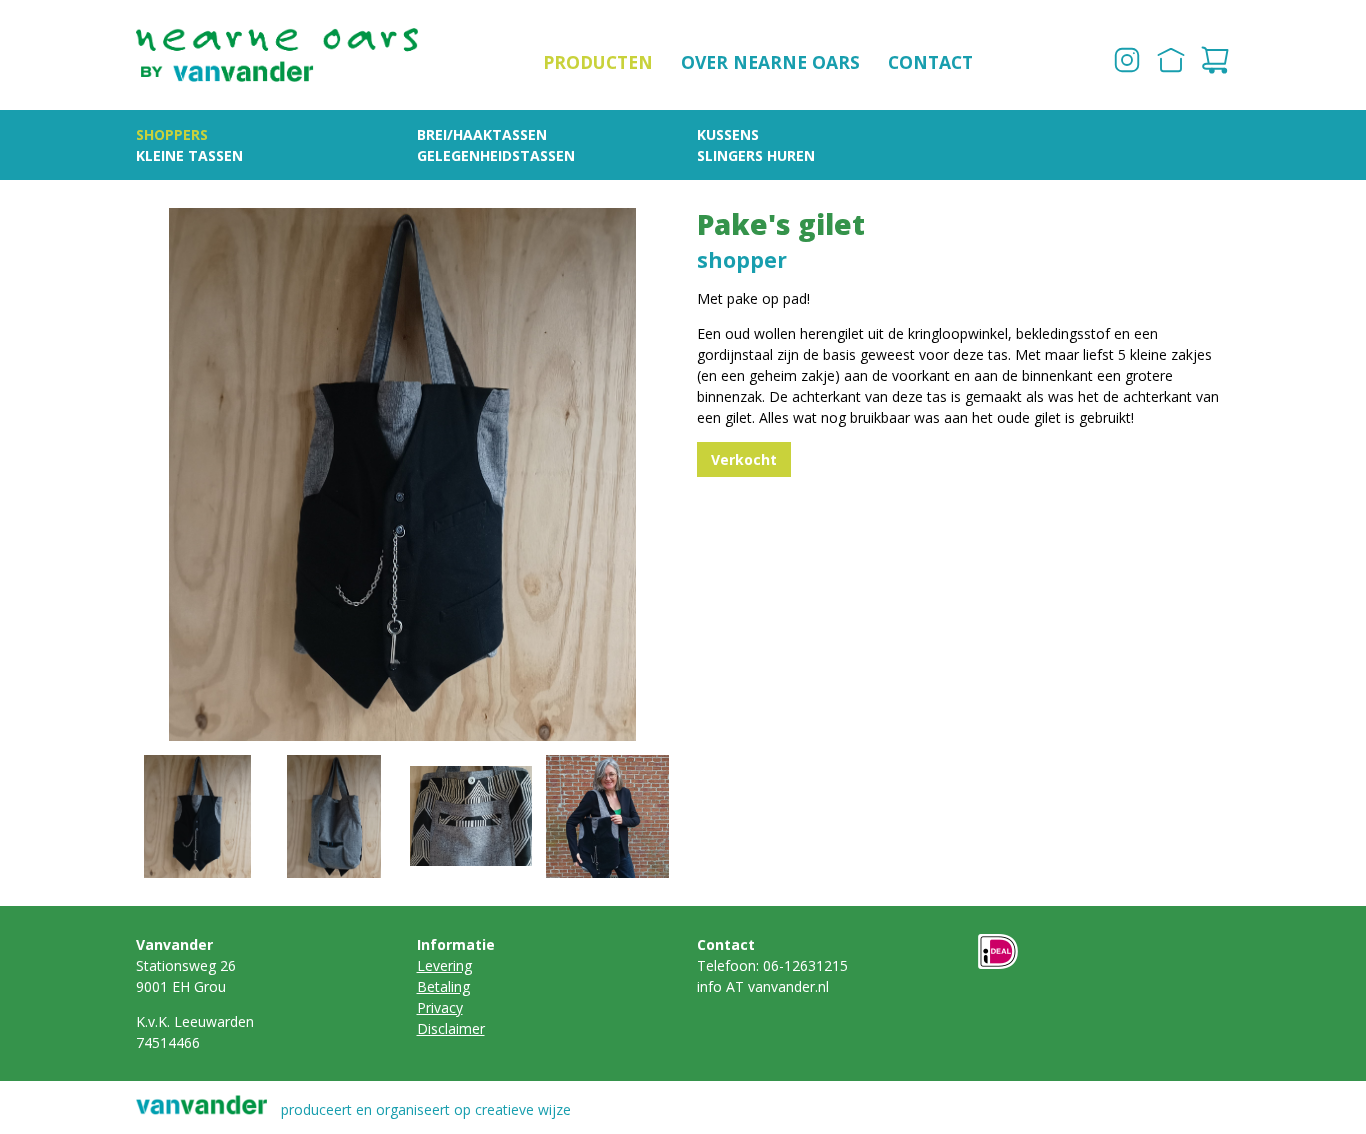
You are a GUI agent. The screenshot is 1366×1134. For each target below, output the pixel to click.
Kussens (728, 134)
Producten (598, 62)
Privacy (440, 1007)
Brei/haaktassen (482, 134)
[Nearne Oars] (277, 55)
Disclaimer (451, 1028)
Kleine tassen (189, 155)
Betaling (443, 986)
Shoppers (172, 134)
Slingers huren (756, 155)
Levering (444, 965)
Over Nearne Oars (770, 62)
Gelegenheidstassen (496, 155)
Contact (930, 62)
